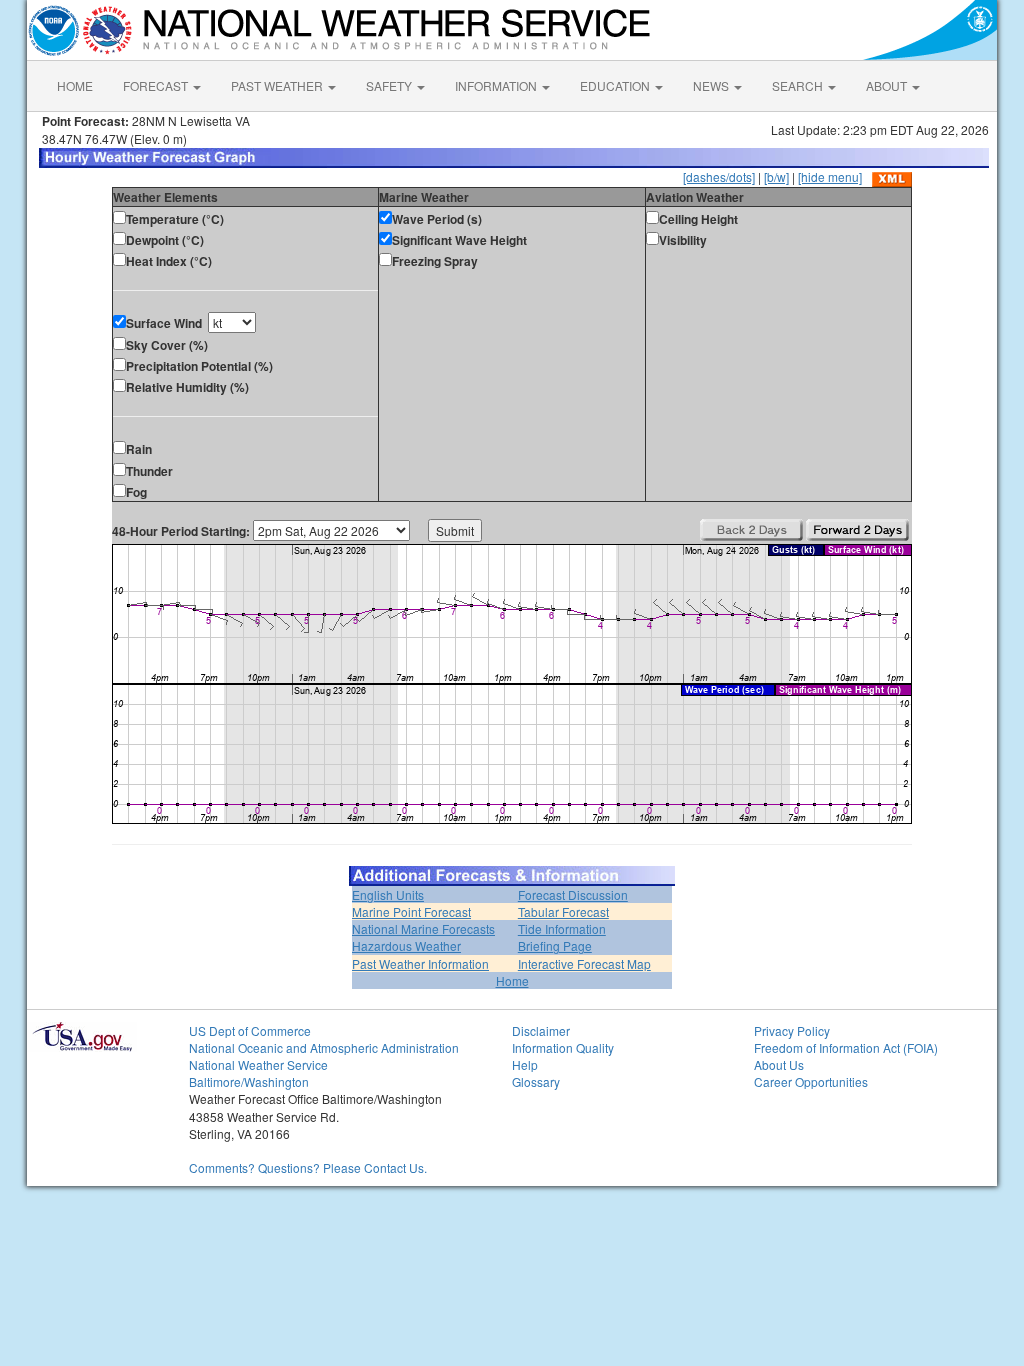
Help (525, 1064)
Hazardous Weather (406, 945)
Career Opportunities (811, 1081)
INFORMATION (497, 85)
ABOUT (888, 85)
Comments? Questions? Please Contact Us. (308, 1167)
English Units (388, 894)
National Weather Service (258, 1064)
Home (512, 980)
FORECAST (157, 85)
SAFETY (390, 85)
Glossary (536, 1081)
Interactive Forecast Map (584, 963)
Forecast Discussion (573, 894)
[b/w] (776, 176)
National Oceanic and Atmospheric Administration (324, 1047)
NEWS (712, 85)
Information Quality (563, 1047)
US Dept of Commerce (250, 1030)
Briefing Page (555, 945)
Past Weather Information (420, 963)
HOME (75, 85)
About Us (779, 1064)
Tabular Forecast (563, 911)
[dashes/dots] (719, 176)
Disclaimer (541, 1030)
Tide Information (562, 928)
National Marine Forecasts (423, 928)
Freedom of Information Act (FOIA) (846, 1047)
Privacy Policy (792, 1030)
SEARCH (799, 85)
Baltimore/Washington (249, 1081)
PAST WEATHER (278, 85)
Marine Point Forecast (411, 911)
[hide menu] (830, 176)
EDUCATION (616, 85)
